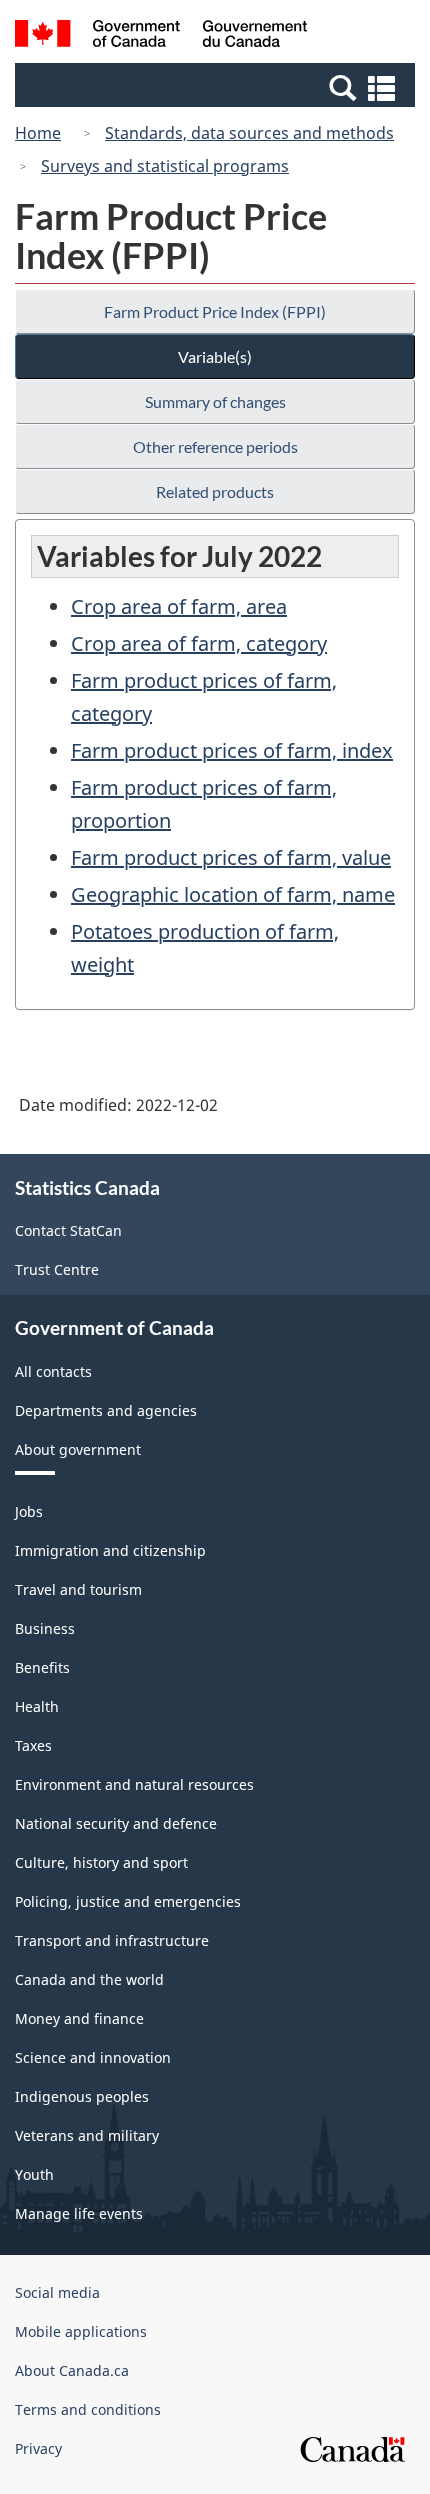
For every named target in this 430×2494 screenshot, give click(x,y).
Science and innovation (93, 2057)
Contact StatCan (68, 1230)
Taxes (33, 1745)
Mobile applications (81, 2331)
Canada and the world (89, 1979)
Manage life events (79, 2213)
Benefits (42, 1667)
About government (78, 1449)
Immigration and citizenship (110, 1550)
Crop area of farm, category (199, 643)
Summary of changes (215, 401)
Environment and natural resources (134, 1784)
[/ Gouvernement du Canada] (161, 36)
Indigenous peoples (82, 2096)
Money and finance (79, 2018)
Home (38, 133)
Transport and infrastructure (112, 1940)
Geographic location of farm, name (233, 894)
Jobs (29, 1511)
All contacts (53, 1371)
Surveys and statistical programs (165, 166)
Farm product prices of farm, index (232, 750)
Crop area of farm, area (179, 606)
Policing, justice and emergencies (128, 1901)
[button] (217, 87)
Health (37, 1706)
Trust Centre (57, 1269)
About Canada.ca (72, 2370)
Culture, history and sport (101, 1862)
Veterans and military (87, 2135)
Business (45, 1628)
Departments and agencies (106, 1410)
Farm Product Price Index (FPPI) (215, 311)
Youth (34, 2174)
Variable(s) (215, 356)
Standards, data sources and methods (249, 133)
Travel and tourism (78, 1589)
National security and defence (116, 1823)
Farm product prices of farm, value (231, 857)
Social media (57, 2292)
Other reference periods (215, 446)
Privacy (38, 2448)
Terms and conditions (88, 2409)
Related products (215, 491)
